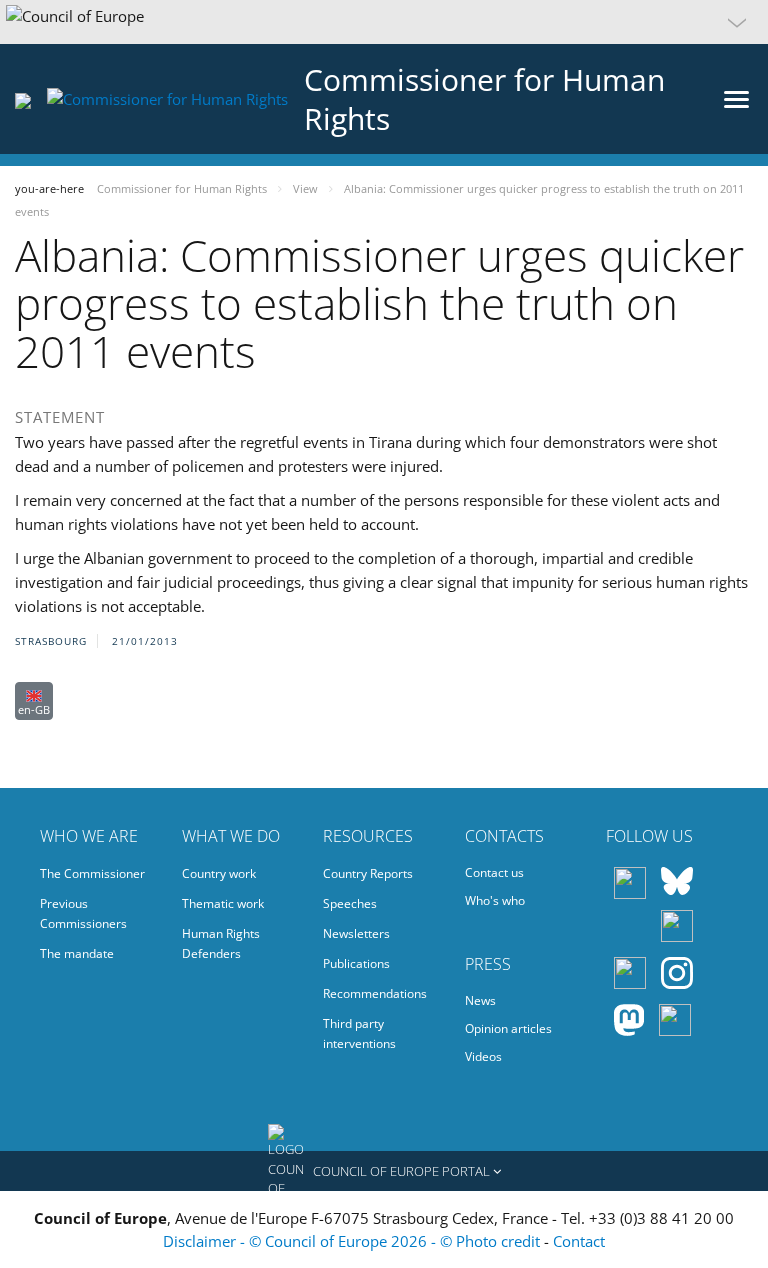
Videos (483, 1056)
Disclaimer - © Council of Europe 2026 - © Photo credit (353, 1241)
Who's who (495, 900)
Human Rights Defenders (221, 943)
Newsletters (356, 933)
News (480, 1000)
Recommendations (375, 993)
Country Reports (368, 873)
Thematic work (223, 903)
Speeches (350, 903)
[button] (384, 22)
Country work (219, 873)
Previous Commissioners (83, 913)
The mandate (77, 953)
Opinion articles (508, 1028)
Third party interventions (359, 1033)
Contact (579, 1241)
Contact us (494, 872)
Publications (356, 963)
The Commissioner (92, 873)
